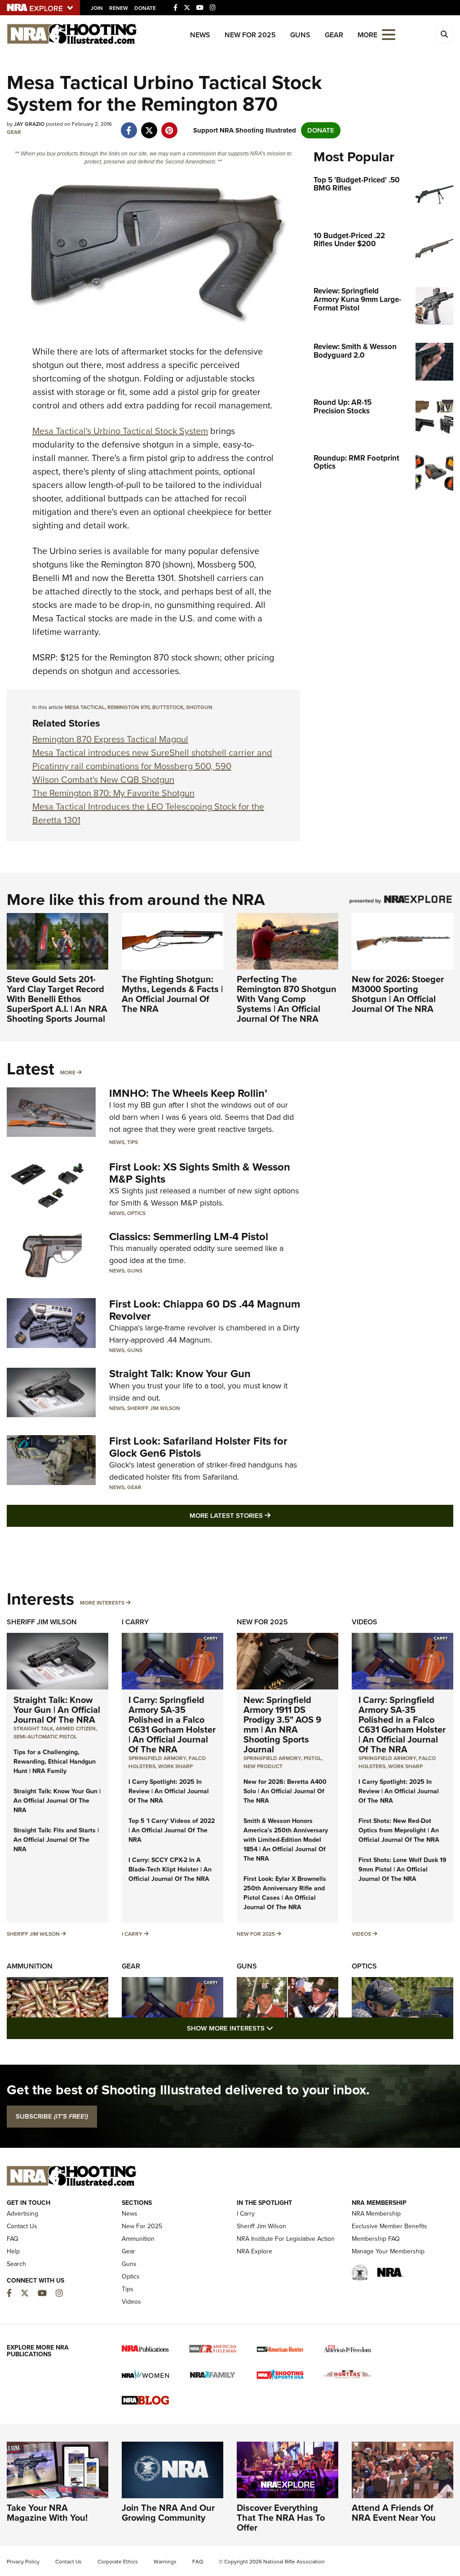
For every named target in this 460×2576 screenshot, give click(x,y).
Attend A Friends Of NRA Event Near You (394, 2513)
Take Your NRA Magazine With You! (47, 2513)
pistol (312, 1758)
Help (13, 2251)
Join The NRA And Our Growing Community (168, 2513)
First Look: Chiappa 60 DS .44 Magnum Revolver (205, 1310)
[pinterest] (169, 126)
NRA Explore (254, 2251)
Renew (119, 8)
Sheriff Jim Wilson (154, 1408)
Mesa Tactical (85, 707)
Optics (136, 1213)
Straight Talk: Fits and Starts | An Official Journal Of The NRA (56, 1840)
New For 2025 (250, 35)
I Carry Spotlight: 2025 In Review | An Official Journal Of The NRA (169, 1791)
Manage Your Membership (388, 2251)
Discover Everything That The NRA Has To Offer (281, 2518)
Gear (334, 35)
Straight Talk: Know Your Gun (180, 1374)
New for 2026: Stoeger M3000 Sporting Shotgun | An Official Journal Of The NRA (398, 994)
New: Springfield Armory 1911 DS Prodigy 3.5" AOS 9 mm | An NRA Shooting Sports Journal (282, 1725)
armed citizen (76, 1729)
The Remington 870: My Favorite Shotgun (113, 793)
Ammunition (30, 1966)
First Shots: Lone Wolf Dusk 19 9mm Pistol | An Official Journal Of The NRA (402, 1869)
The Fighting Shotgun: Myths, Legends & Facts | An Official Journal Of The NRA (172, 994)
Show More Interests (279, 2028)
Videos (365, 1622)
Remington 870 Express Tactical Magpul (110, 739)
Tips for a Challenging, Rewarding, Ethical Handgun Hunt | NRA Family (55, 1762)
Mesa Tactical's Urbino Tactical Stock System (120, 431)
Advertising (22, 2214)
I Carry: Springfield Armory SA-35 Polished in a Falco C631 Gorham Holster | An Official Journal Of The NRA (172, 1725)
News (200, 35)
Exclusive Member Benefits (389, 2226)
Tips (133, 1142)
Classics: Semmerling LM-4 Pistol (189, 1237)
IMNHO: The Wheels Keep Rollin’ (188, 1093)
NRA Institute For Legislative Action (286, 2239)
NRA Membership (376, 2214)
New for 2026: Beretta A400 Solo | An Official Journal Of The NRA (285, 1791)
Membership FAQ (376, 2239)
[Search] (444, 35)
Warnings (165, 2562)
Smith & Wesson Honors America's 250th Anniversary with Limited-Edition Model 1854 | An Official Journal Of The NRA (286, 1840)
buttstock (168, 707)
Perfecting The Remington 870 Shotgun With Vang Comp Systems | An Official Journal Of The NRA (287, 999)
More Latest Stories (266, 1515)
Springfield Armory (157, 1758)
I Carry (135, 1622)
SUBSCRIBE (52, 2116)
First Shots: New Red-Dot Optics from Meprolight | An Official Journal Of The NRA (399, 1830)
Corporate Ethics (118, 2562)
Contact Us (22, 2226)
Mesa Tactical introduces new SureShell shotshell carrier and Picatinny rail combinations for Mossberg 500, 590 (152, 759)
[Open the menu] (389, 34)
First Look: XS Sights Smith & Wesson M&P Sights (200, 1173)
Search (16, 2264)
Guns (300, 35)
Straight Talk (33, 1729)
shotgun (199, 707)
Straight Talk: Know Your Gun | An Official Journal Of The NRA (57, 1710)
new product (263, 1766)
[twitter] (149, 126)
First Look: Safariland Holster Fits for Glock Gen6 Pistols (198, 1447)
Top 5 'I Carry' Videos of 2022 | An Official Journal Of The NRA (172, 1830)
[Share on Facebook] (129, 126)
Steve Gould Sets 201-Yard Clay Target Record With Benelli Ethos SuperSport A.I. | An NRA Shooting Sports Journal (57, 999)
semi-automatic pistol (45, 1737)
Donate (145, 8)
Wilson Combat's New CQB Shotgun (103, 780)
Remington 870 (128, 707)
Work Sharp (175, 1766)
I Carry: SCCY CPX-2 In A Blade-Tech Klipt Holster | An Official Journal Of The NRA (170, 1869)
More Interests (102, 1603)
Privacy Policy (23, 2562)
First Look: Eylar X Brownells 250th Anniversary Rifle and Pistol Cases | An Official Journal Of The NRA (285, 1893)
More (68, 1073)
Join (97, 8)
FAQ (13, 2239)
